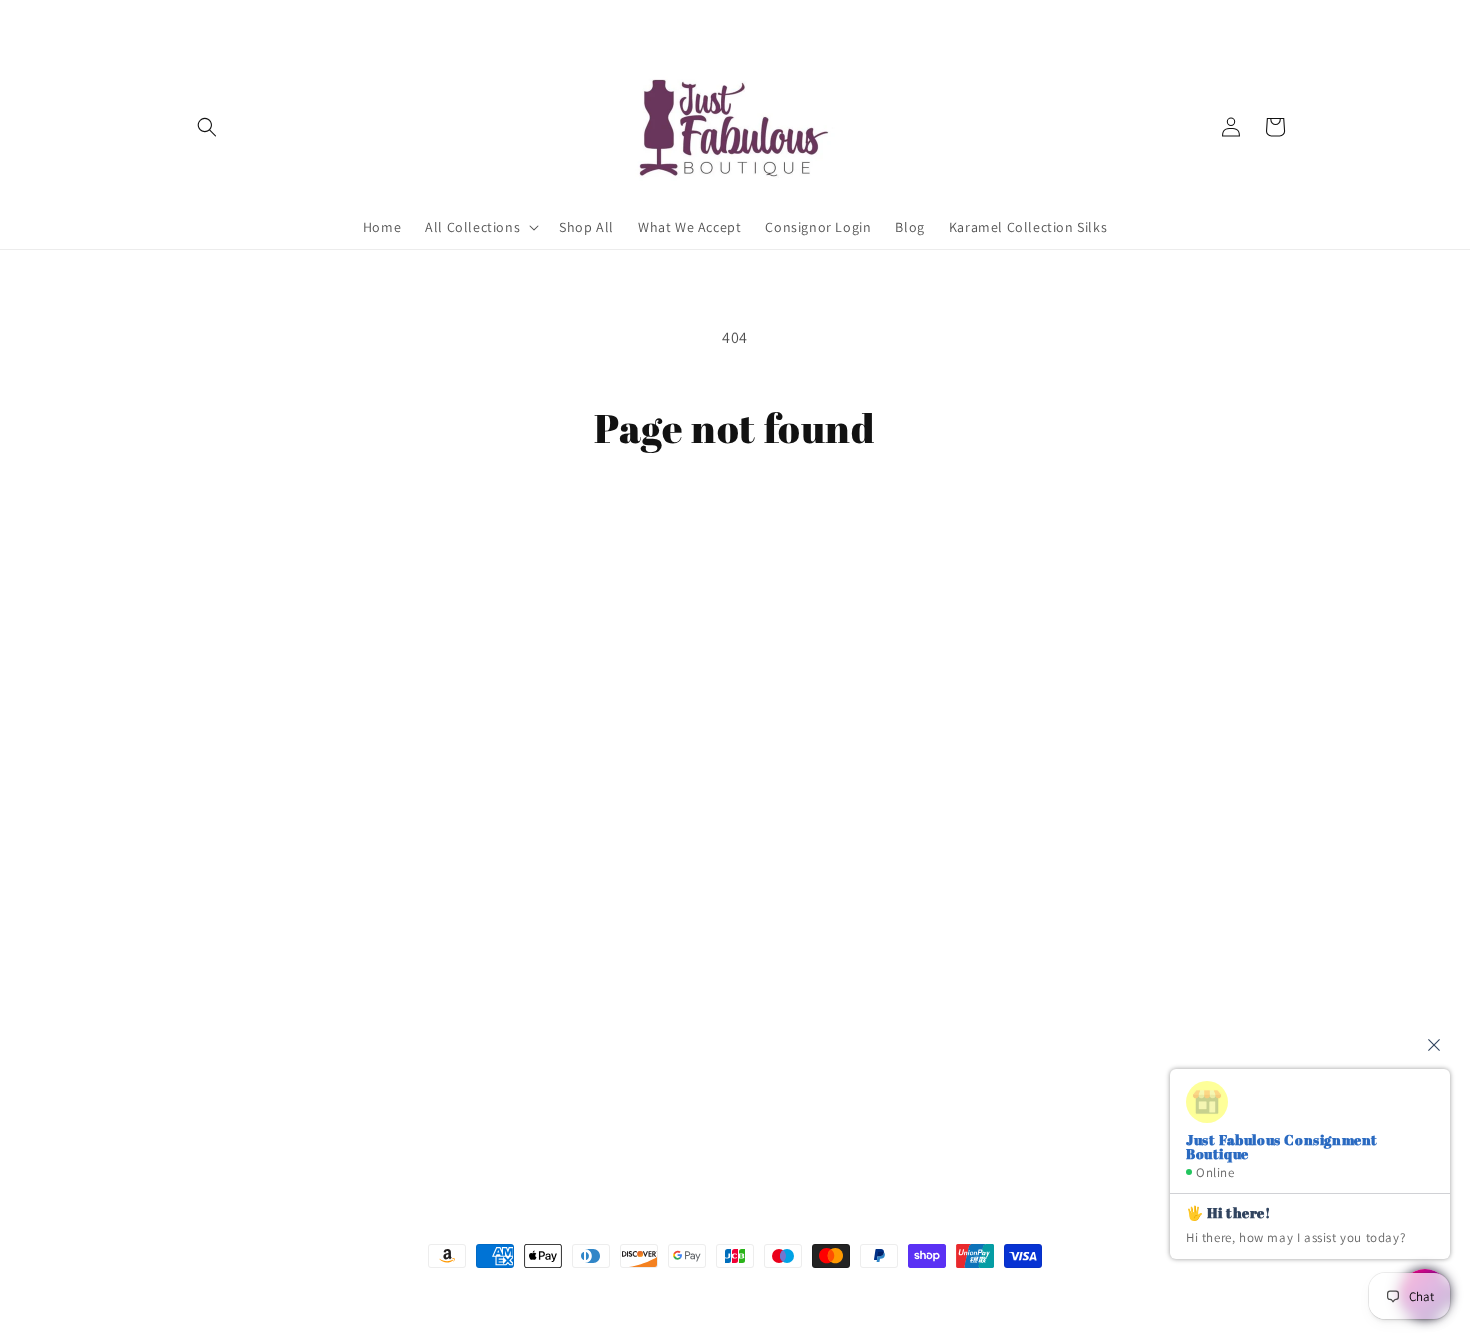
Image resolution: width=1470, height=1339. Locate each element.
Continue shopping (735, 527)
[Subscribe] (522, 1124)
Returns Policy (231, 974)
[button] (207, 127)
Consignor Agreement (255, 833)
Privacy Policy (228, 904)
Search (207, 763)
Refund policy (229, 1009)
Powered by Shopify (843, 1293)
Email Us (955, 807)
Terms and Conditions (256, 868)
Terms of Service (237, 939)
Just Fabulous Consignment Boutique (705, 1293)
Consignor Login (238, 798)
